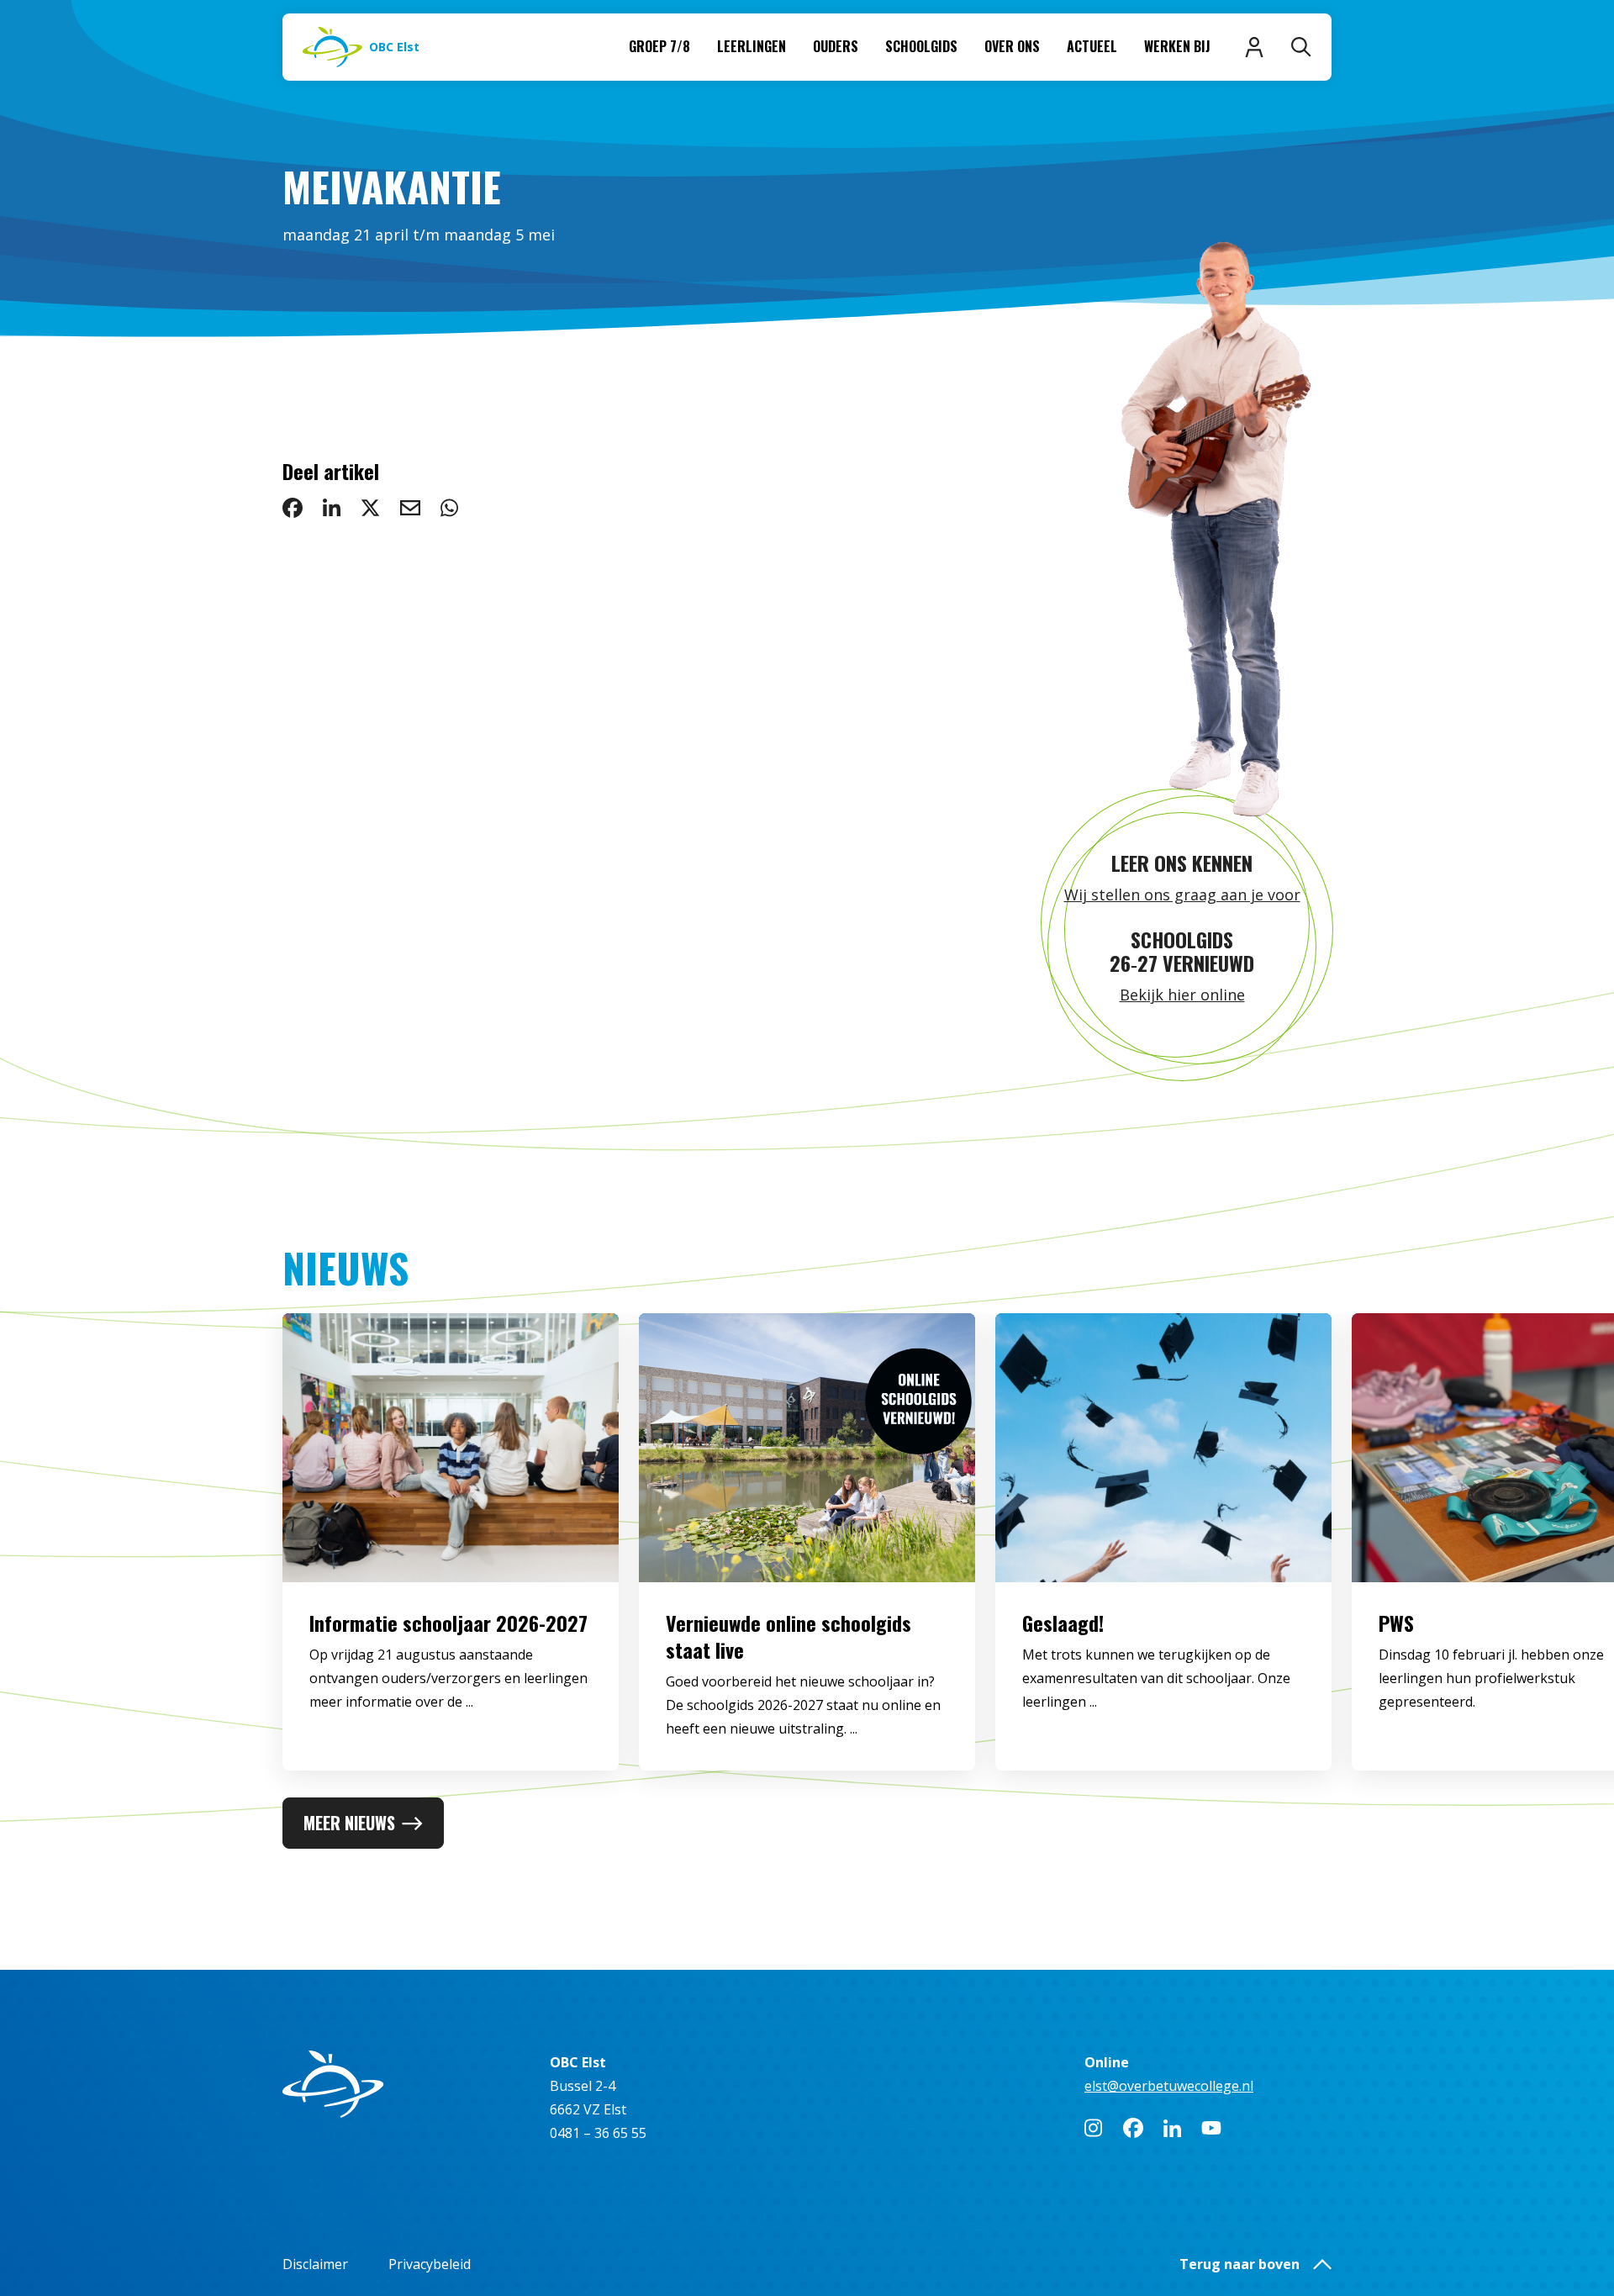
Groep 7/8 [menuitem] (659, 46)
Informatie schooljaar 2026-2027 (448, 1623)
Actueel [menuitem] (1092, 46)
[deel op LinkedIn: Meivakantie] (332, 508)
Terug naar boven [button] (1240, 2264)
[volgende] (1547, 1555)
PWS (1396, 1623)
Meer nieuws (349, 1823)
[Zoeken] (1301, 47)
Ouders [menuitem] (836, 46)
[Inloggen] (1254, 47)
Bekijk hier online (1182, 995)
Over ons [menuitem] (1012, 46)
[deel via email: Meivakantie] (410, 508)
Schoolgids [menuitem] (921, 46)
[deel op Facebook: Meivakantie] (293, 508)
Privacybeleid (430, 2264)
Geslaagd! (1063, 1623)
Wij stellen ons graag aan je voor (1182, 895)
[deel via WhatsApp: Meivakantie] (449, 508)
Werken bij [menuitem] (1177, 46)
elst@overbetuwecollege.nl (1169, 2086)
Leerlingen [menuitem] (752, 46)
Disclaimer (315, 2264)
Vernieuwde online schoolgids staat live (789, 1636)
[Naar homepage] (406, 2084)
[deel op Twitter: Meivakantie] (370, 508)
